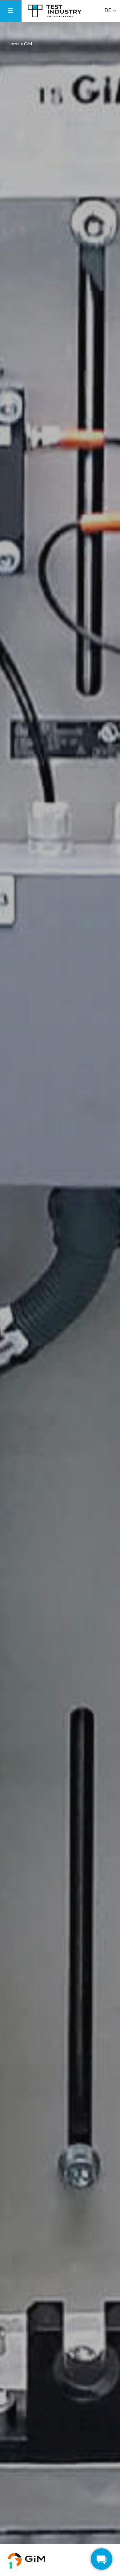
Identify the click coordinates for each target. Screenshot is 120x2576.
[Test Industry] (55, 10)
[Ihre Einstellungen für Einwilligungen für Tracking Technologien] (11, 2565)
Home (14, 44)
